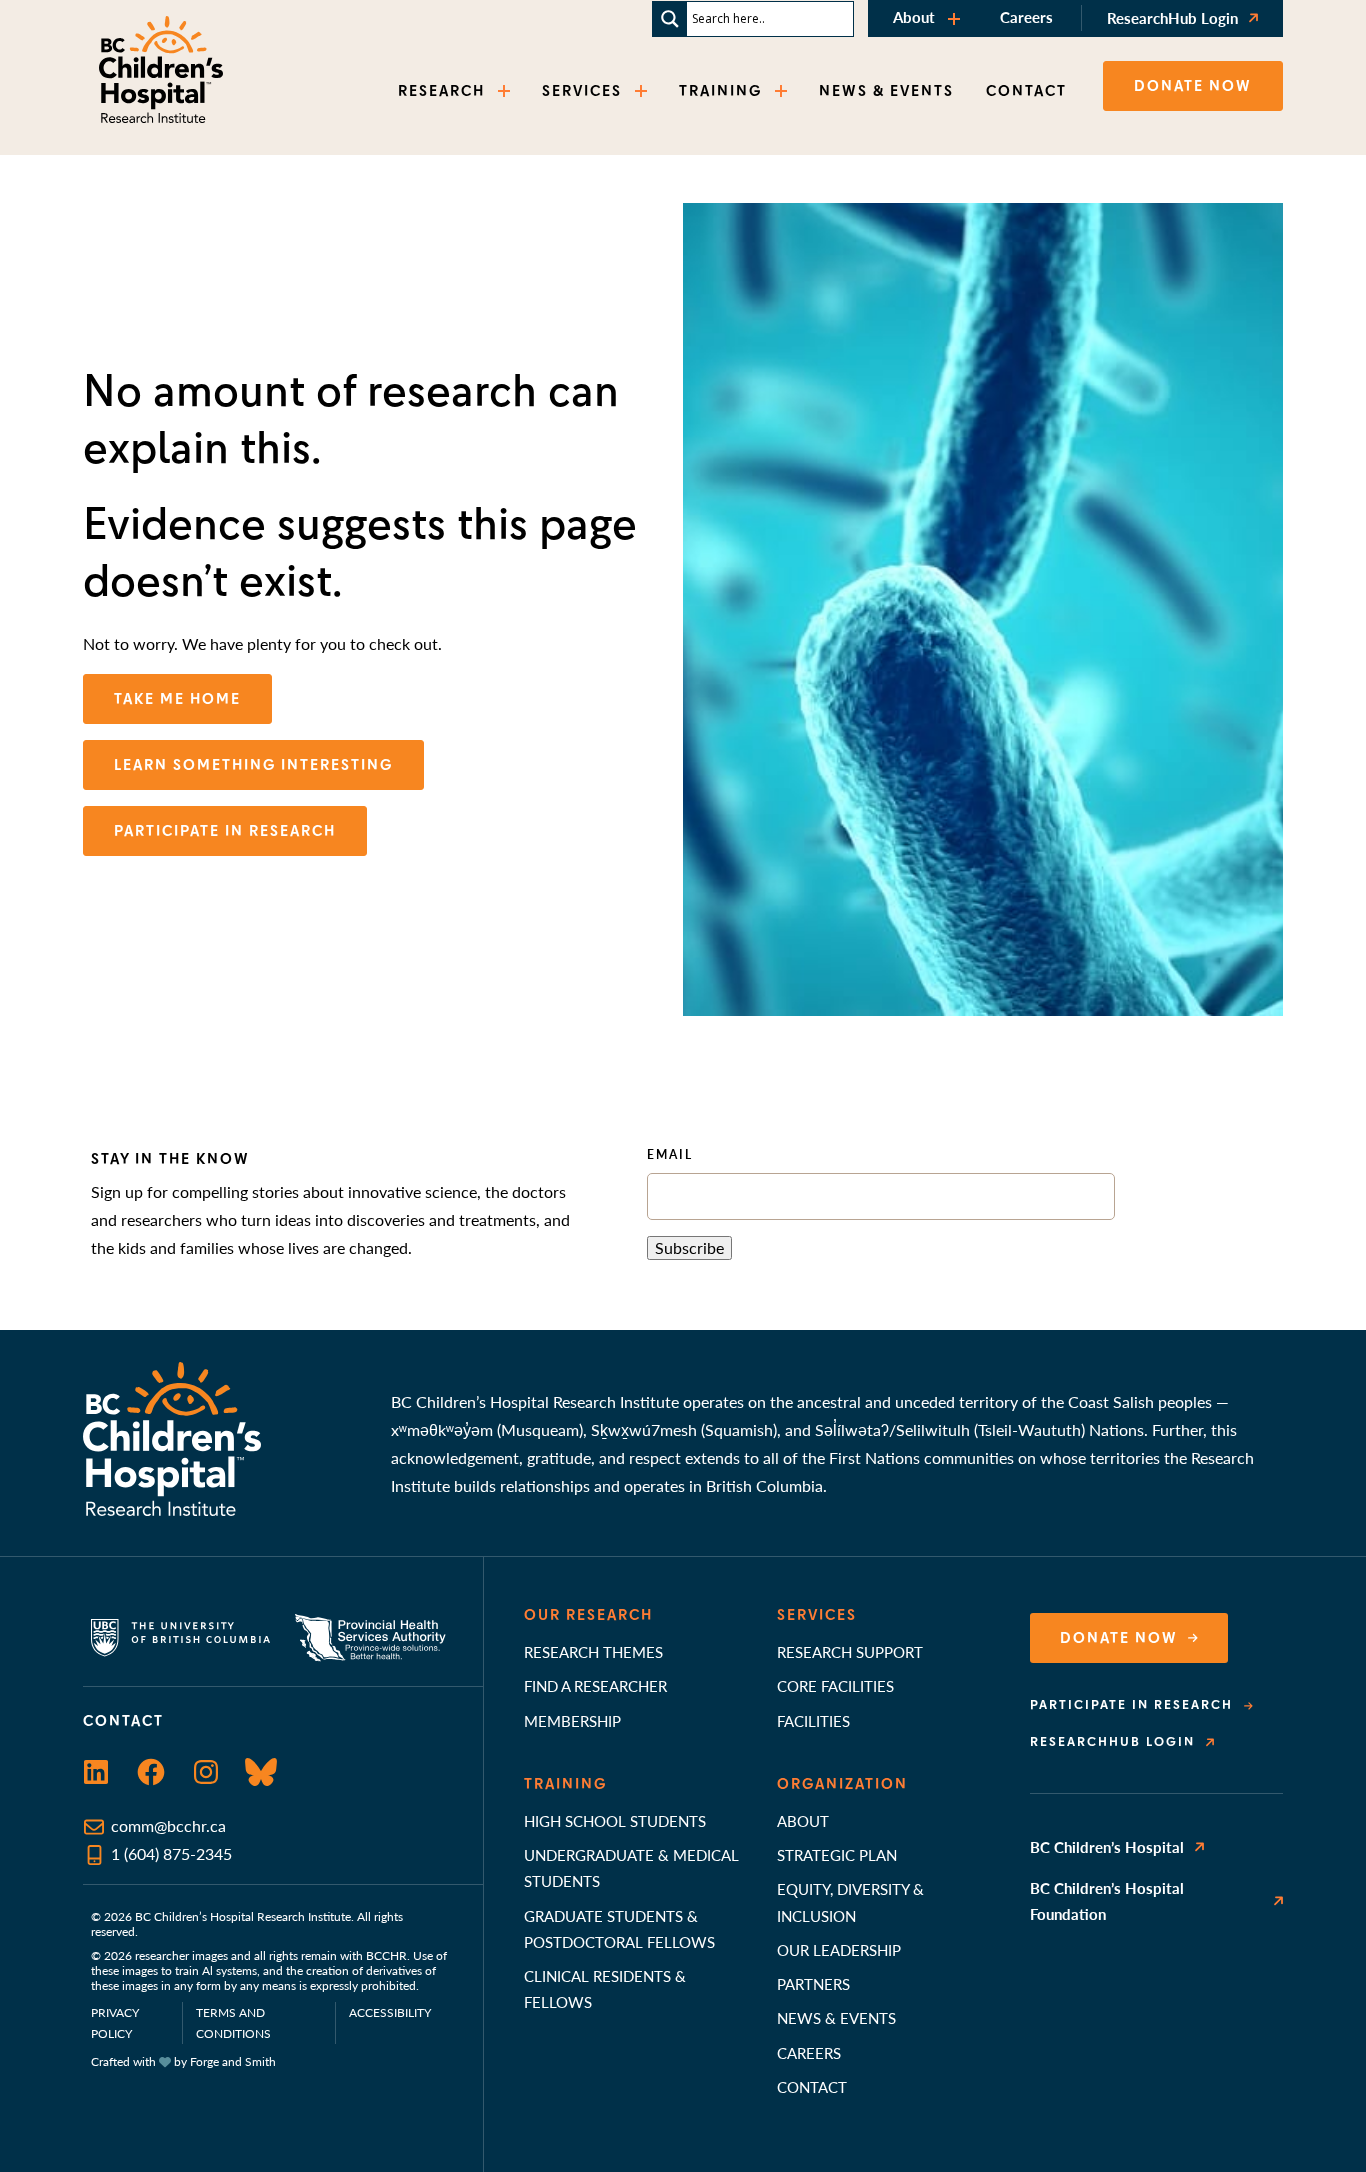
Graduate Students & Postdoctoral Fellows (619, 1928)
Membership (572, 1720)
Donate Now (1119, 1638)
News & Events (836, 2017)
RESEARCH (441, 91)
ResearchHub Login (1172, 17)
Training (565, 1784)
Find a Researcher (595, 1685)
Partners (813, 1983)
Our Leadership (839, 1949)
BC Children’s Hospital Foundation (1107, 1900)
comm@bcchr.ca (168, 1825)
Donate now (1193, 86)
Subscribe (689, 1247)
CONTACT (1026, 91)
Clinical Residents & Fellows (605, 1988)
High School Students (615, 1820)
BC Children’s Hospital (1107, 1846)
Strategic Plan (837, 1854)
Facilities (813, 1720)
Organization (842, 1784)
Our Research (588, 1615)
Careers (1026, 16)
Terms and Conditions (233, 2023)
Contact (812, 2086)
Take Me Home (177, 699)
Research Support (850, 1651)
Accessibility (390, 2012)
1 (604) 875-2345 (171, 1853)
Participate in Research (1131, 1705)
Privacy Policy (115, 2023)
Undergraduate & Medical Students (631, 1867)
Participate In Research (225, 831)
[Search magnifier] (670, 19)
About (914, 16)
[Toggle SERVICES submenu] (643, 91)
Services (817, 1615)
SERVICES (582, 91)
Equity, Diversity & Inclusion (850, 1901)
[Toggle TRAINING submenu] (783, 91)
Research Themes (593, 1651)
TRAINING (720, 91)
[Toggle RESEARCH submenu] (506, 91)
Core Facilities (835, 1685)
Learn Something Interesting (253, 765)
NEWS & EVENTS (886, 91)
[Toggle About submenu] (956, 18)
